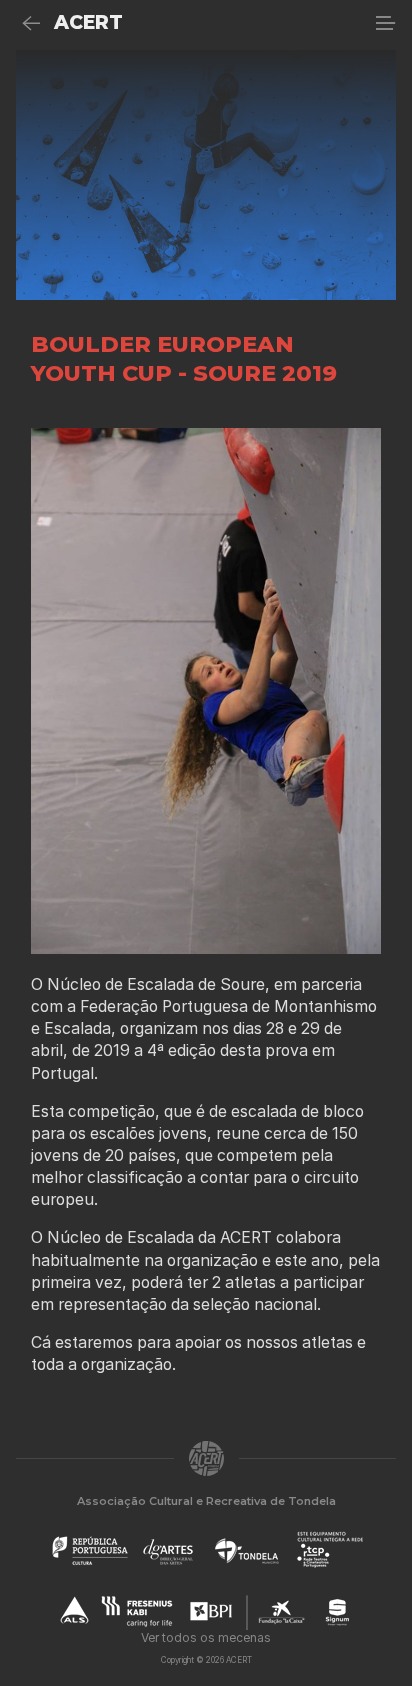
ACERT (88, 22)
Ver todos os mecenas (206, 1637)
